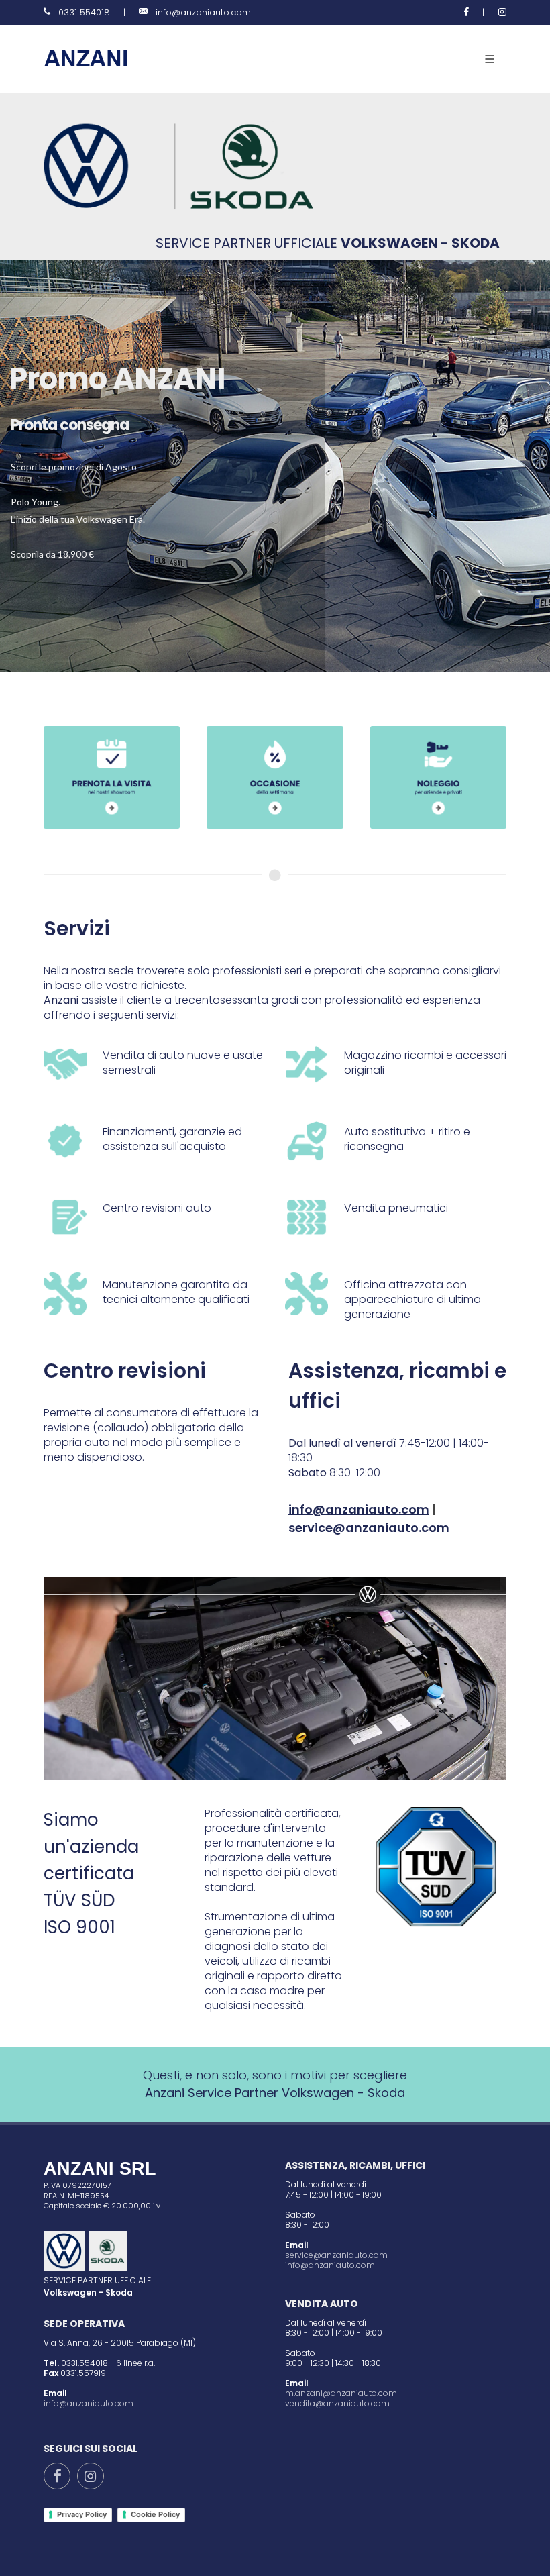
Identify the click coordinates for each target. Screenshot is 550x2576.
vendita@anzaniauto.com (337, 2403)
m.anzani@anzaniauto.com (341, 2393)
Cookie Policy (155, 2514)
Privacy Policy (82, 2514)
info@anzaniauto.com (203, 12)
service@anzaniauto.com (336, 2255)
